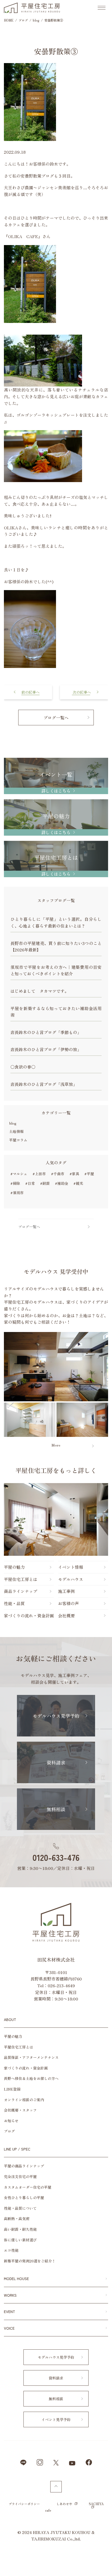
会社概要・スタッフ (20, 2110)
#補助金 (62, 1183)
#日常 (30, 1183)
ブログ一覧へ (56, 718)
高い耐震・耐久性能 (20, 2229)
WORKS (10, 2295)
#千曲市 (58, 1174)
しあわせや (64, 2504)
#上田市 (39, 1174)
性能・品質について (20, 2208)
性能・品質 (14, 1603)
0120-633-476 (56, 1857)
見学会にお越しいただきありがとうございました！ (28, 691)
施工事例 (66, 1591)
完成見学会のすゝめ (84, 688)
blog (13, 1123)
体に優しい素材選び (20, 2240)
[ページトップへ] (56, 2487)
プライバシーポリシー (24, 2504)
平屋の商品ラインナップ (24, 2166)
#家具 (74, 1174)
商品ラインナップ (21, 1591)
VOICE (9, 2328)
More (56, 1445)
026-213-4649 (61, 1985)
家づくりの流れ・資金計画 (29, 1615)
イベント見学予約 (56, 2419)
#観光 (78, 1183)
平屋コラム (18, 1140)
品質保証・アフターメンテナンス (31, 2057)
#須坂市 (17, 1193)
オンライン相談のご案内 (24, 2100)
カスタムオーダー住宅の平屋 (28, 2187)
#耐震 (45, 1183)
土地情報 (16, 1131)
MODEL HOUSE (16, 2278)
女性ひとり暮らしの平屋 (24, 2198)
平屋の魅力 (14, 1567)
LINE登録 (12, 2089)
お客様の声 (69, 1603)
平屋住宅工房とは (21, 1579)
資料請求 (56, 1762)
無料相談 (56, 1809)
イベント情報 (71, 1567)
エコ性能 (11, 2250)
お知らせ (11, 2121)
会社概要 (66, 1615)
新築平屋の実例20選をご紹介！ (30, 2261)
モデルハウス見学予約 (56, 1716)
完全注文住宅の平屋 (20, 2176)
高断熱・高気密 (17, 2219)
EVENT (10, 2311)
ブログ (9, 2131)
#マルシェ (19, 1174)
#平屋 (89, 1174)
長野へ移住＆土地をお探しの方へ (31, 2078)
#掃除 (15, 1183)
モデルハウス (71, 1579)
